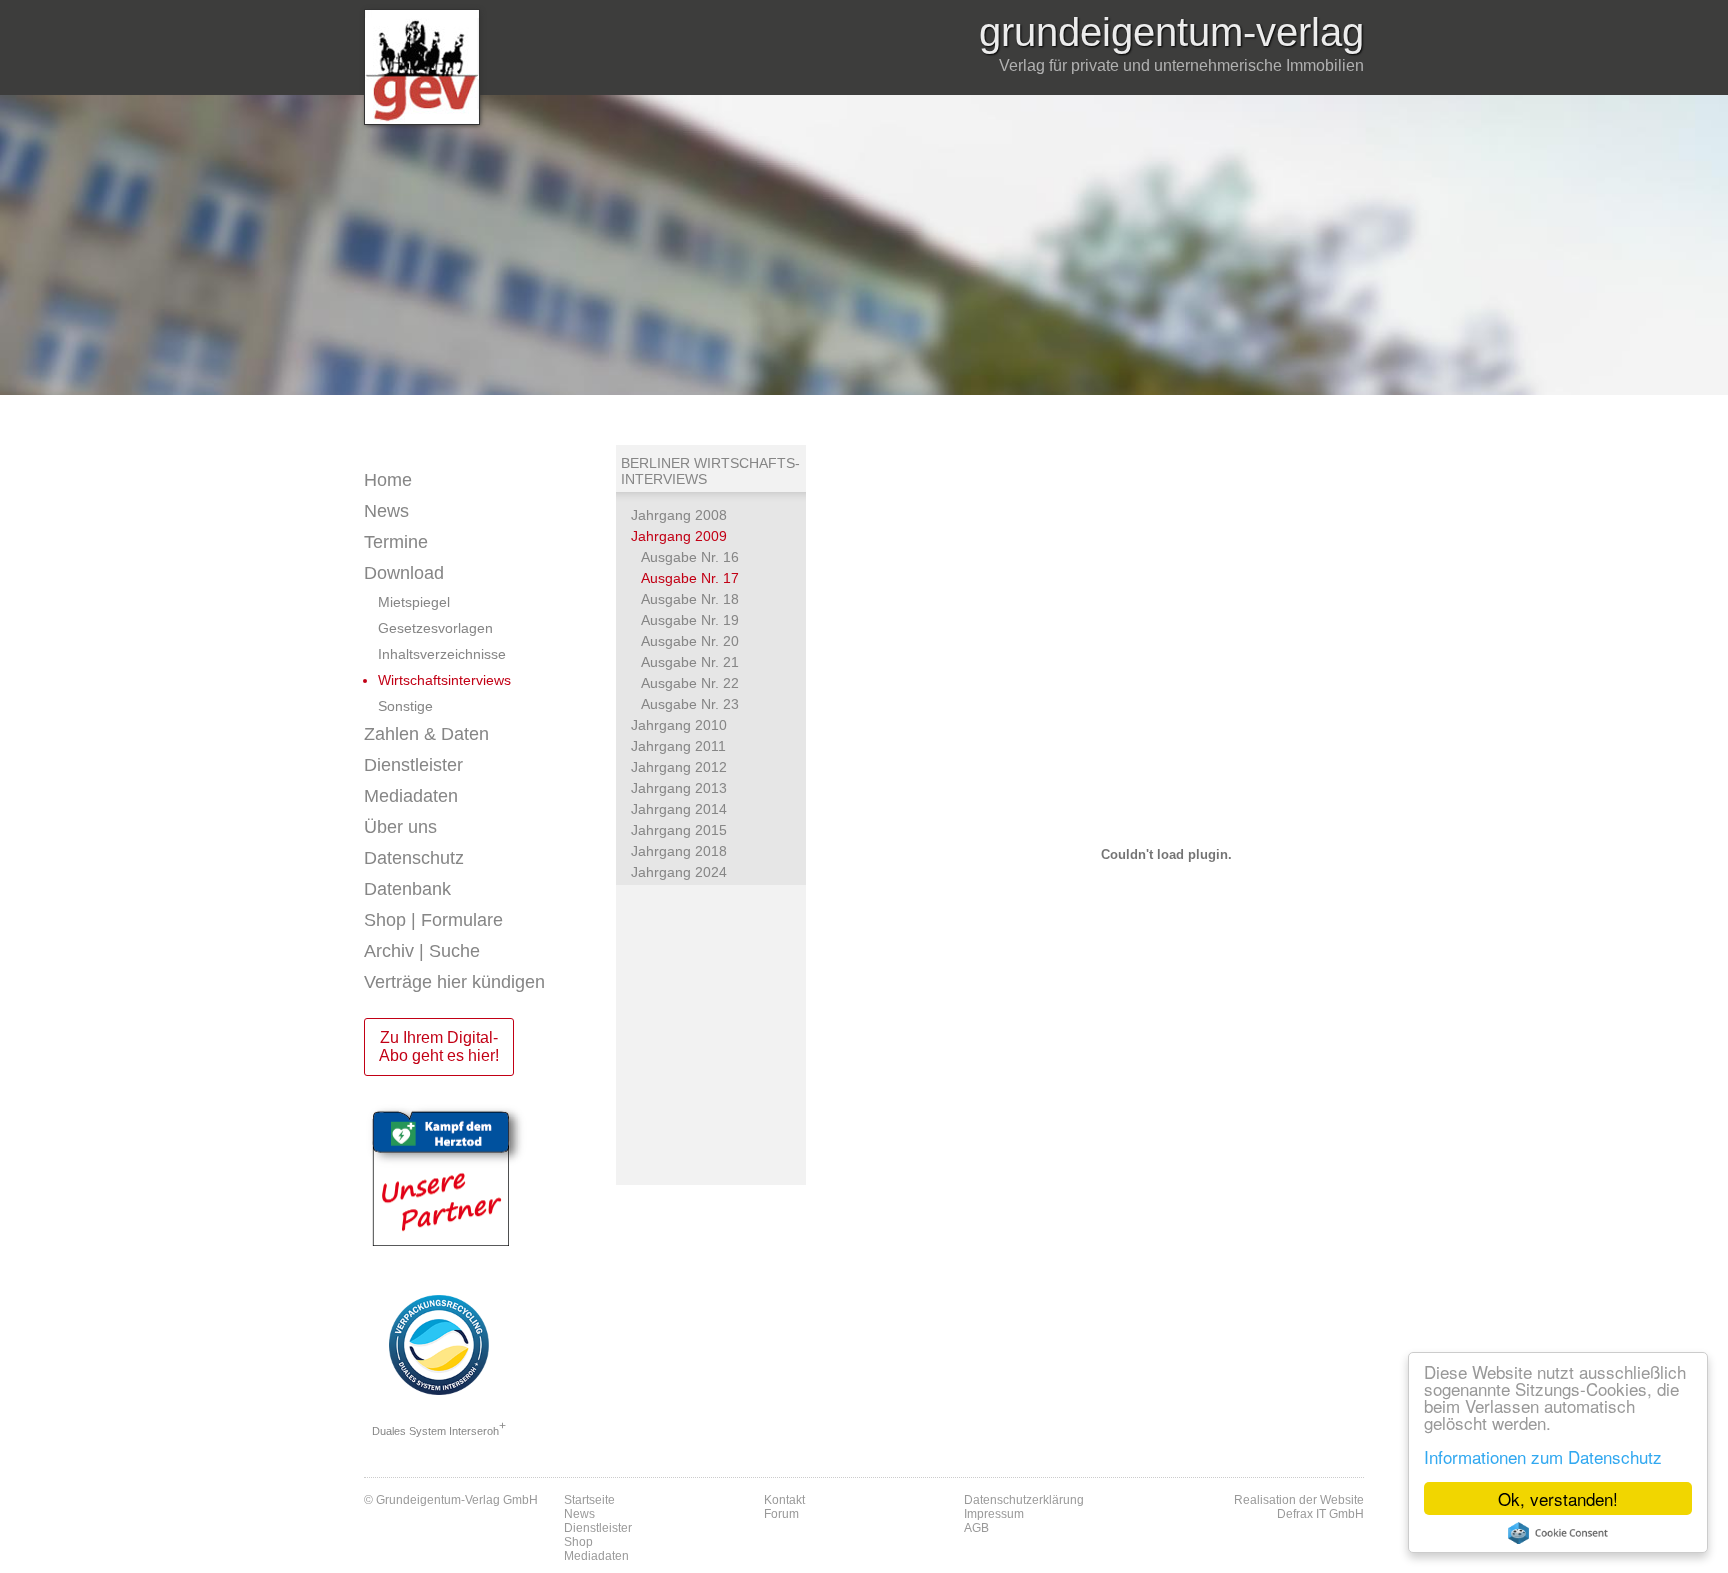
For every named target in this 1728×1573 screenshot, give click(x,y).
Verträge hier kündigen (454, 982)
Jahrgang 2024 (679, 872)
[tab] (490, 511)
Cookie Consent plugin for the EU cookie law (1558, 1533)
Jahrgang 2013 (679, 788)
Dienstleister (413, 765)
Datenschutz (414, 858)
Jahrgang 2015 (679, 830)
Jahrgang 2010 (679, 725)
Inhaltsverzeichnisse (442, 654)
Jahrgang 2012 (679, 767)
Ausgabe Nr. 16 (690, 557)
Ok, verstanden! (1558, 1498)
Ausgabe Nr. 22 (690, 683)
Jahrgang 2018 (679, 851)
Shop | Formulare (433, 920)
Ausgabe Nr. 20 (690, 641)
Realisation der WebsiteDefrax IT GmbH (1299, 1507)
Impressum (994, 1514)
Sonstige (405, 706)
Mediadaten (411, 796)
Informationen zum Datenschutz (1543, 1456)
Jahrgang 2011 (678, 746)
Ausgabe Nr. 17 (690, 578)
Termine (396, 542)
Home (388, 480)
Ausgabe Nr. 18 (690, 599)
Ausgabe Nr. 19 (690, 620)
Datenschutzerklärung (1024, 1500)
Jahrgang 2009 (679, 536)
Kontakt (784, 1500)
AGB (976, 1528)
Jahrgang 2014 (679, 809)
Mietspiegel (414, 602)
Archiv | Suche (422, 951)
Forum (781, 1514)
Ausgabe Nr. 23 (690, 704)
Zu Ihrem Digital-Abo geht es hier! (439, 1046)
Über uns (400, 827)
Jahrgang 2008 (679, 515)
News (386, 511)
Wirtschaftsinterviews (444, 680)
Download (404, 573)
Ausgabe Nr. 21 (690, 662)
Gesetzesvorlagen (435, 628)
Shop (578, 1542)
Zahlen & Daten (426, 734)
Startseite (589, 1500)
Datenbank (407, 889)
